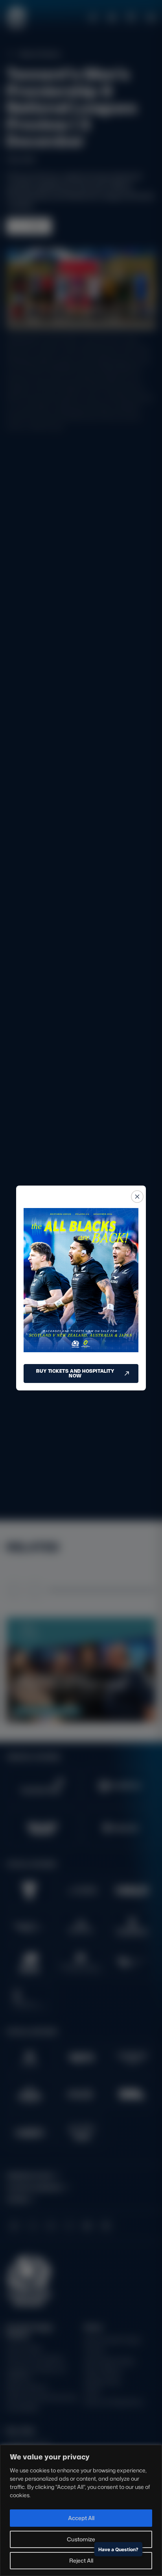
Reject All (81, 2560)
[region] (81, 2510)
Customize (81, 2539)
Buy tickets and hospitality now (75, 1373)
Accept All (81, 2518)
